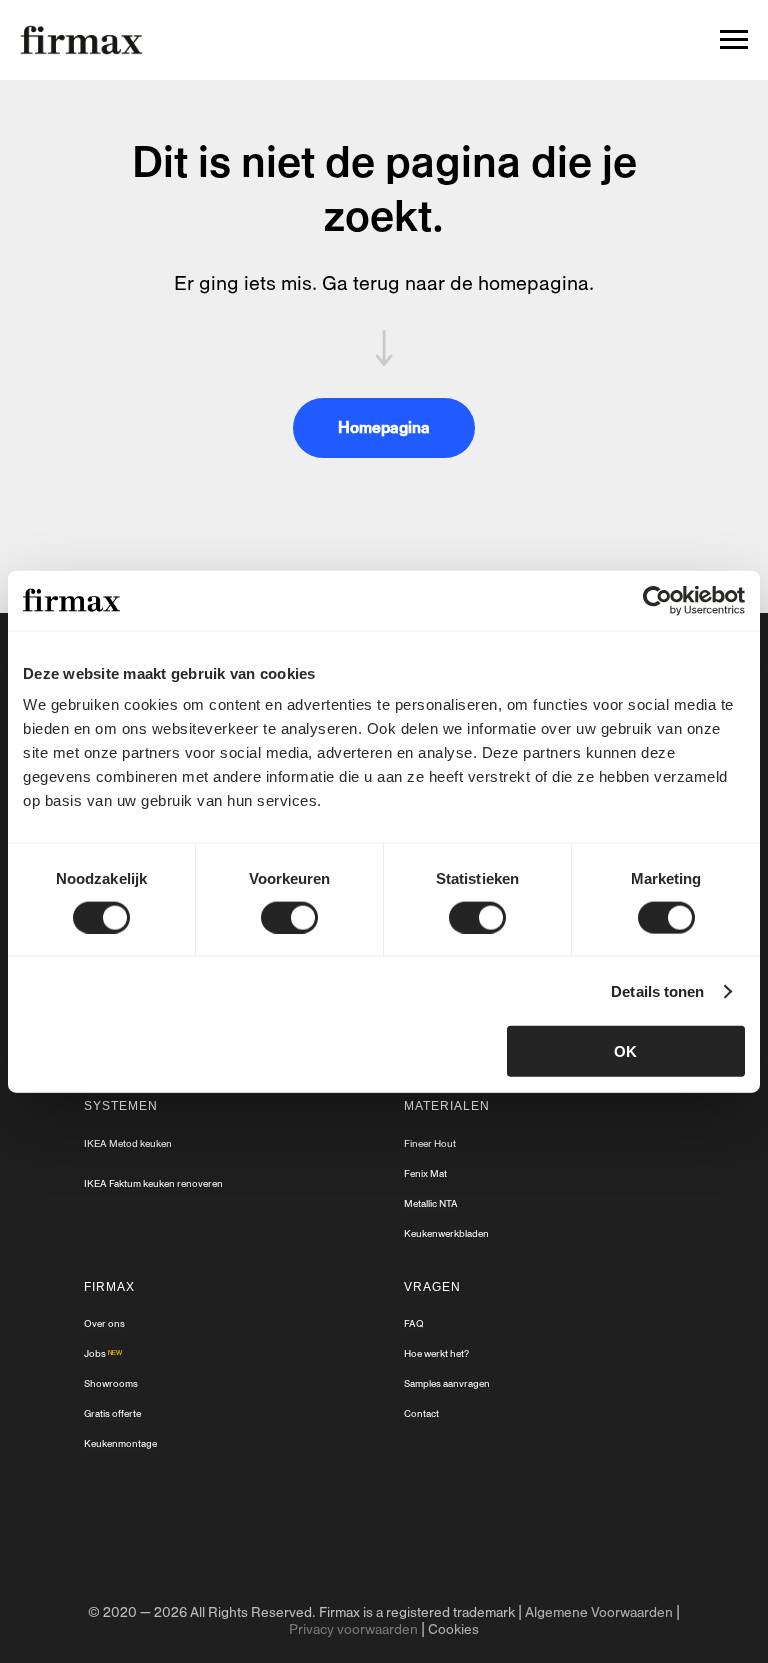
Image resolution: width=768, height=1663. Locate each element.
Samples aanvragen (447, 1383)
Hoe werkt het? (436, 1353)
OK (625, 1051)
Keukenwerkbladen (446, 1233)
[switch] (289, 917)
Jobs (95, 1353)
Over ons (104, 1323)
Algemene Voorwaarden (599, 1612)
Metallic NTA (431, 1203)
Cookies (453, 1629)
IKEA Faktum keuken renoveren (153, 1183)
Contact (421, 1413)
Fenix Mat (425, 1173)
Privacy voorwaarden (353, 1629)
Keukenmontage (120, 1443)
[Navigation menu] (734, 40)
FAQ (414, 1323)
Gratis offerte (112, 1413)
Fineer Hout (430, 1143)
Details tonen (657, 990)
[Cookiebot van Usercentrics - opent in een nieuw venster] (657, 600)
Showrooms (111, 1383)
